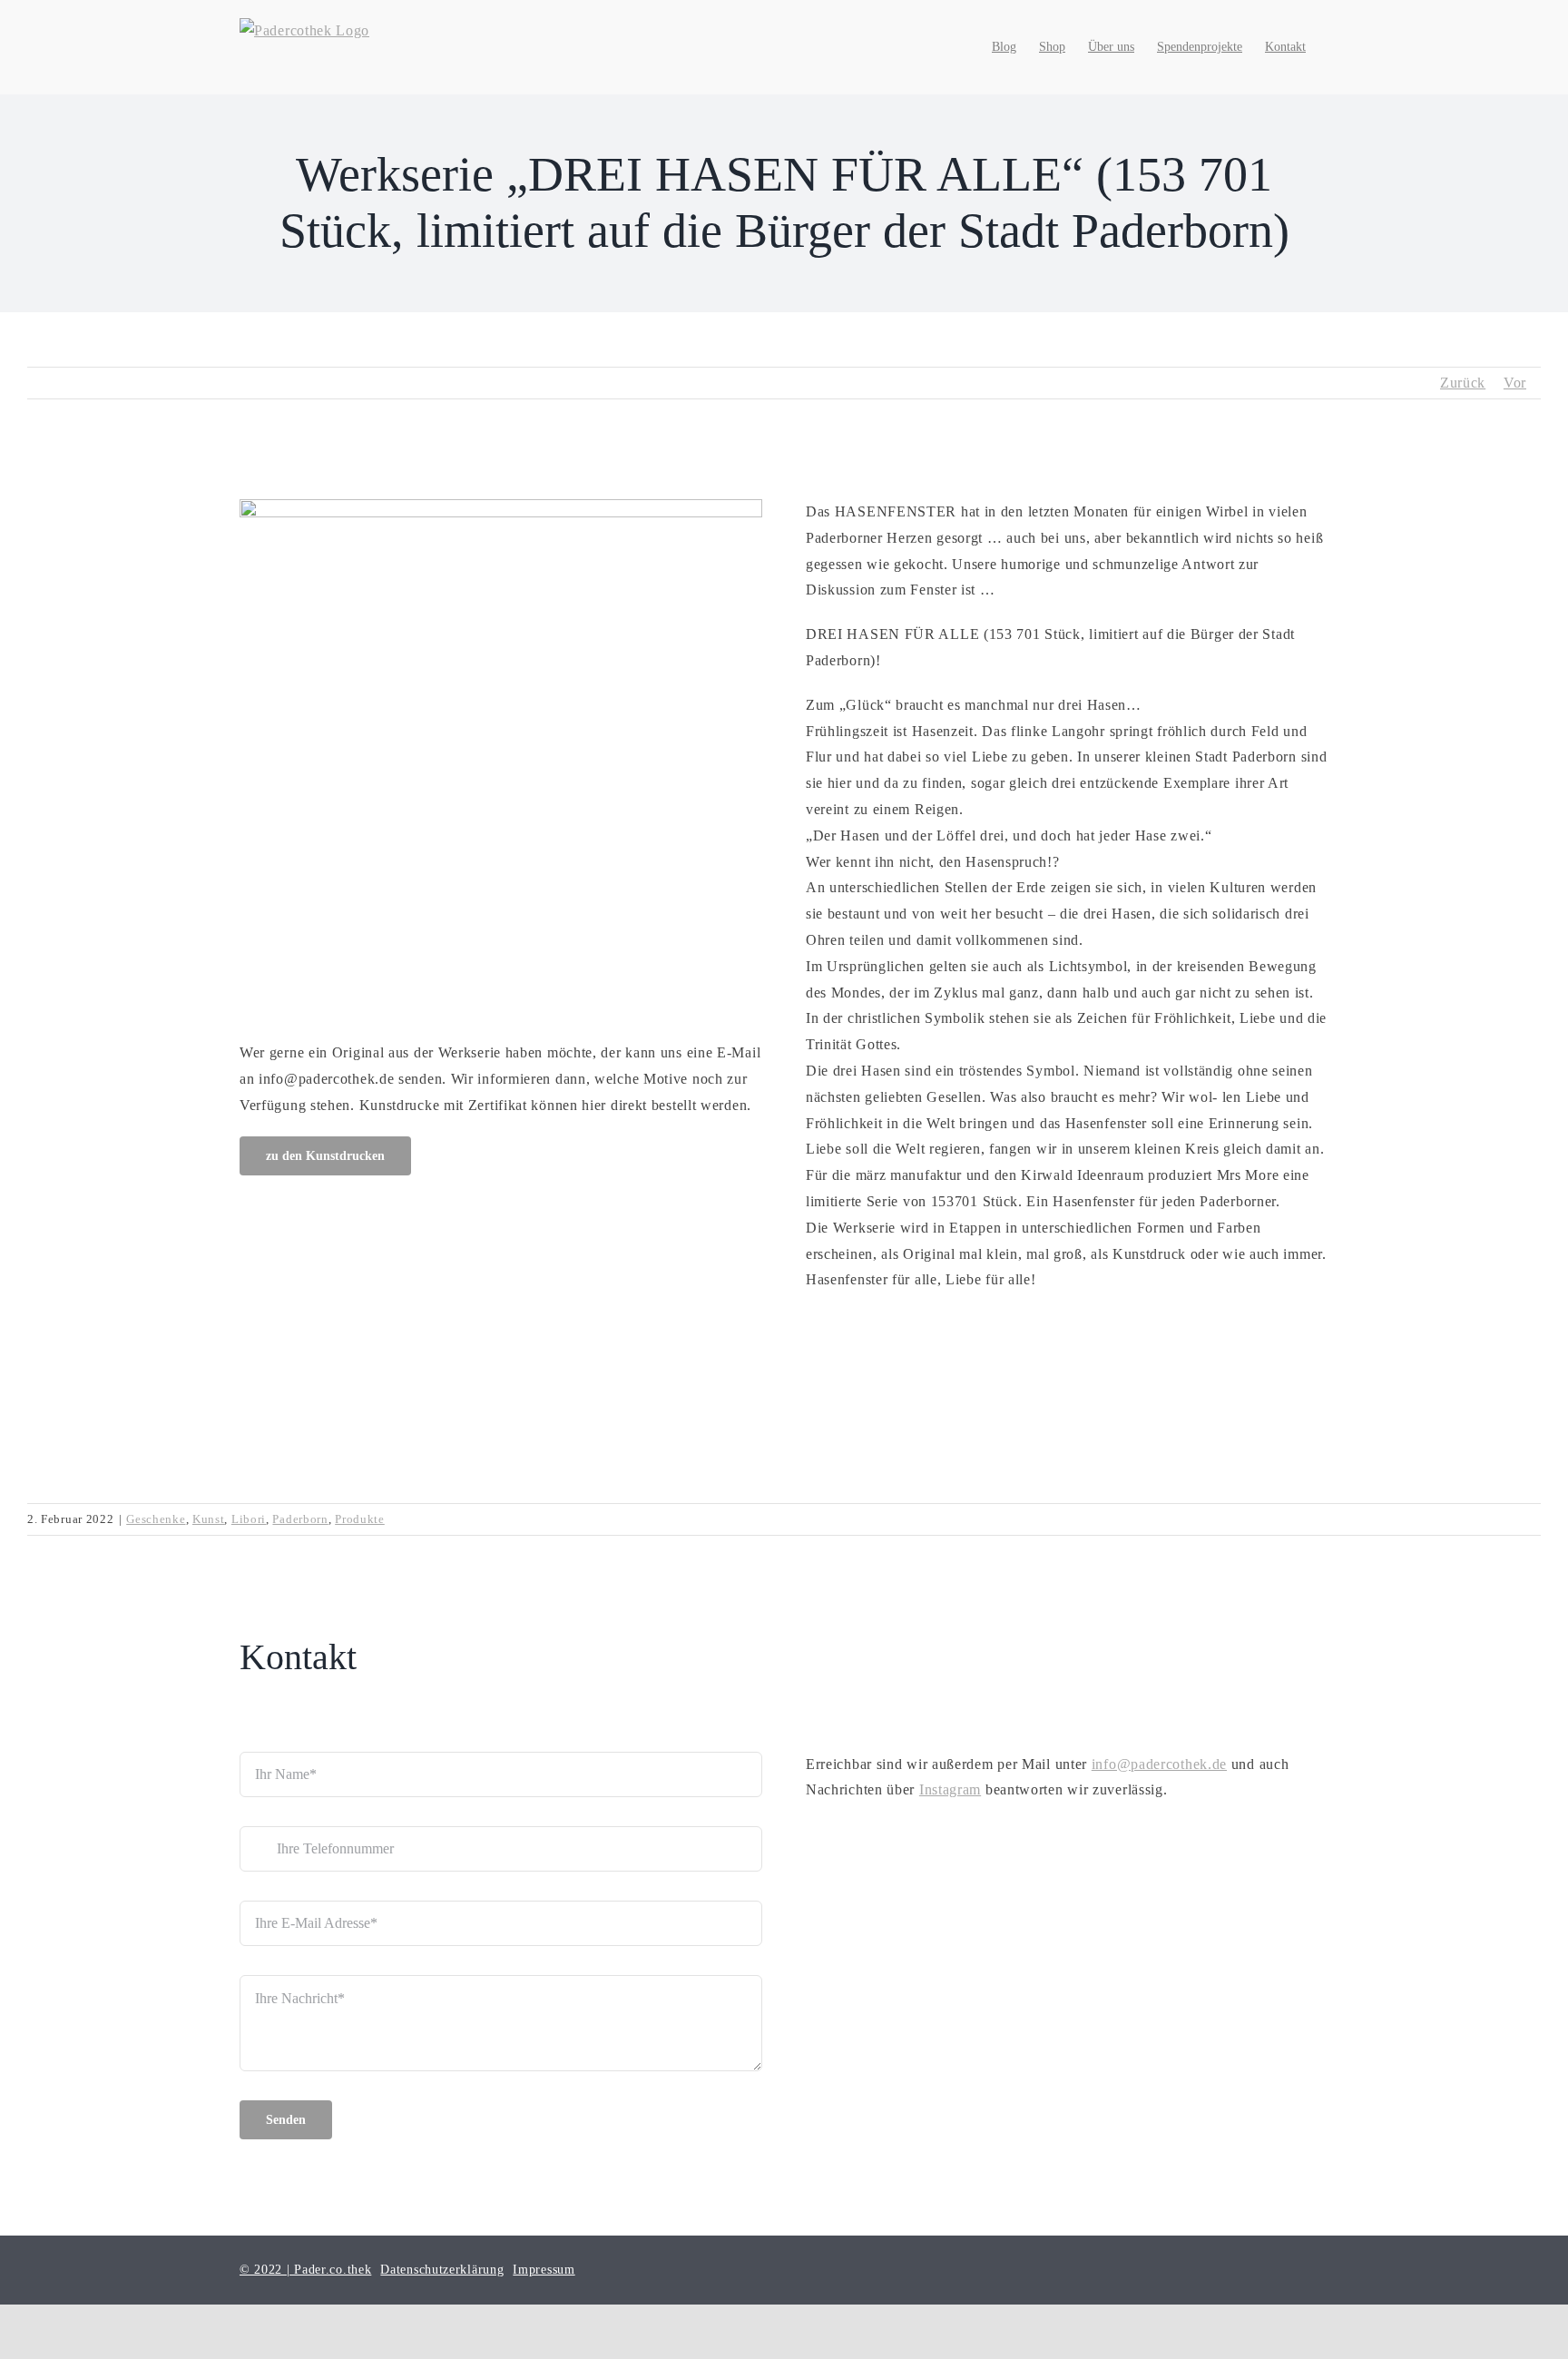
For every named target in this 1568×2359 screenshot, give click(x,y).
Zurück (1463, 383)
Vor (1515, 383)
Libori (249, 1519)
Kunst (209, 1519)
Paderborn (300, 1519)
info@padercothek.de (1159, 1764)
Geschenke (156, 1519)
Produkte (360, 1519)
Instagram (950, 1789)
